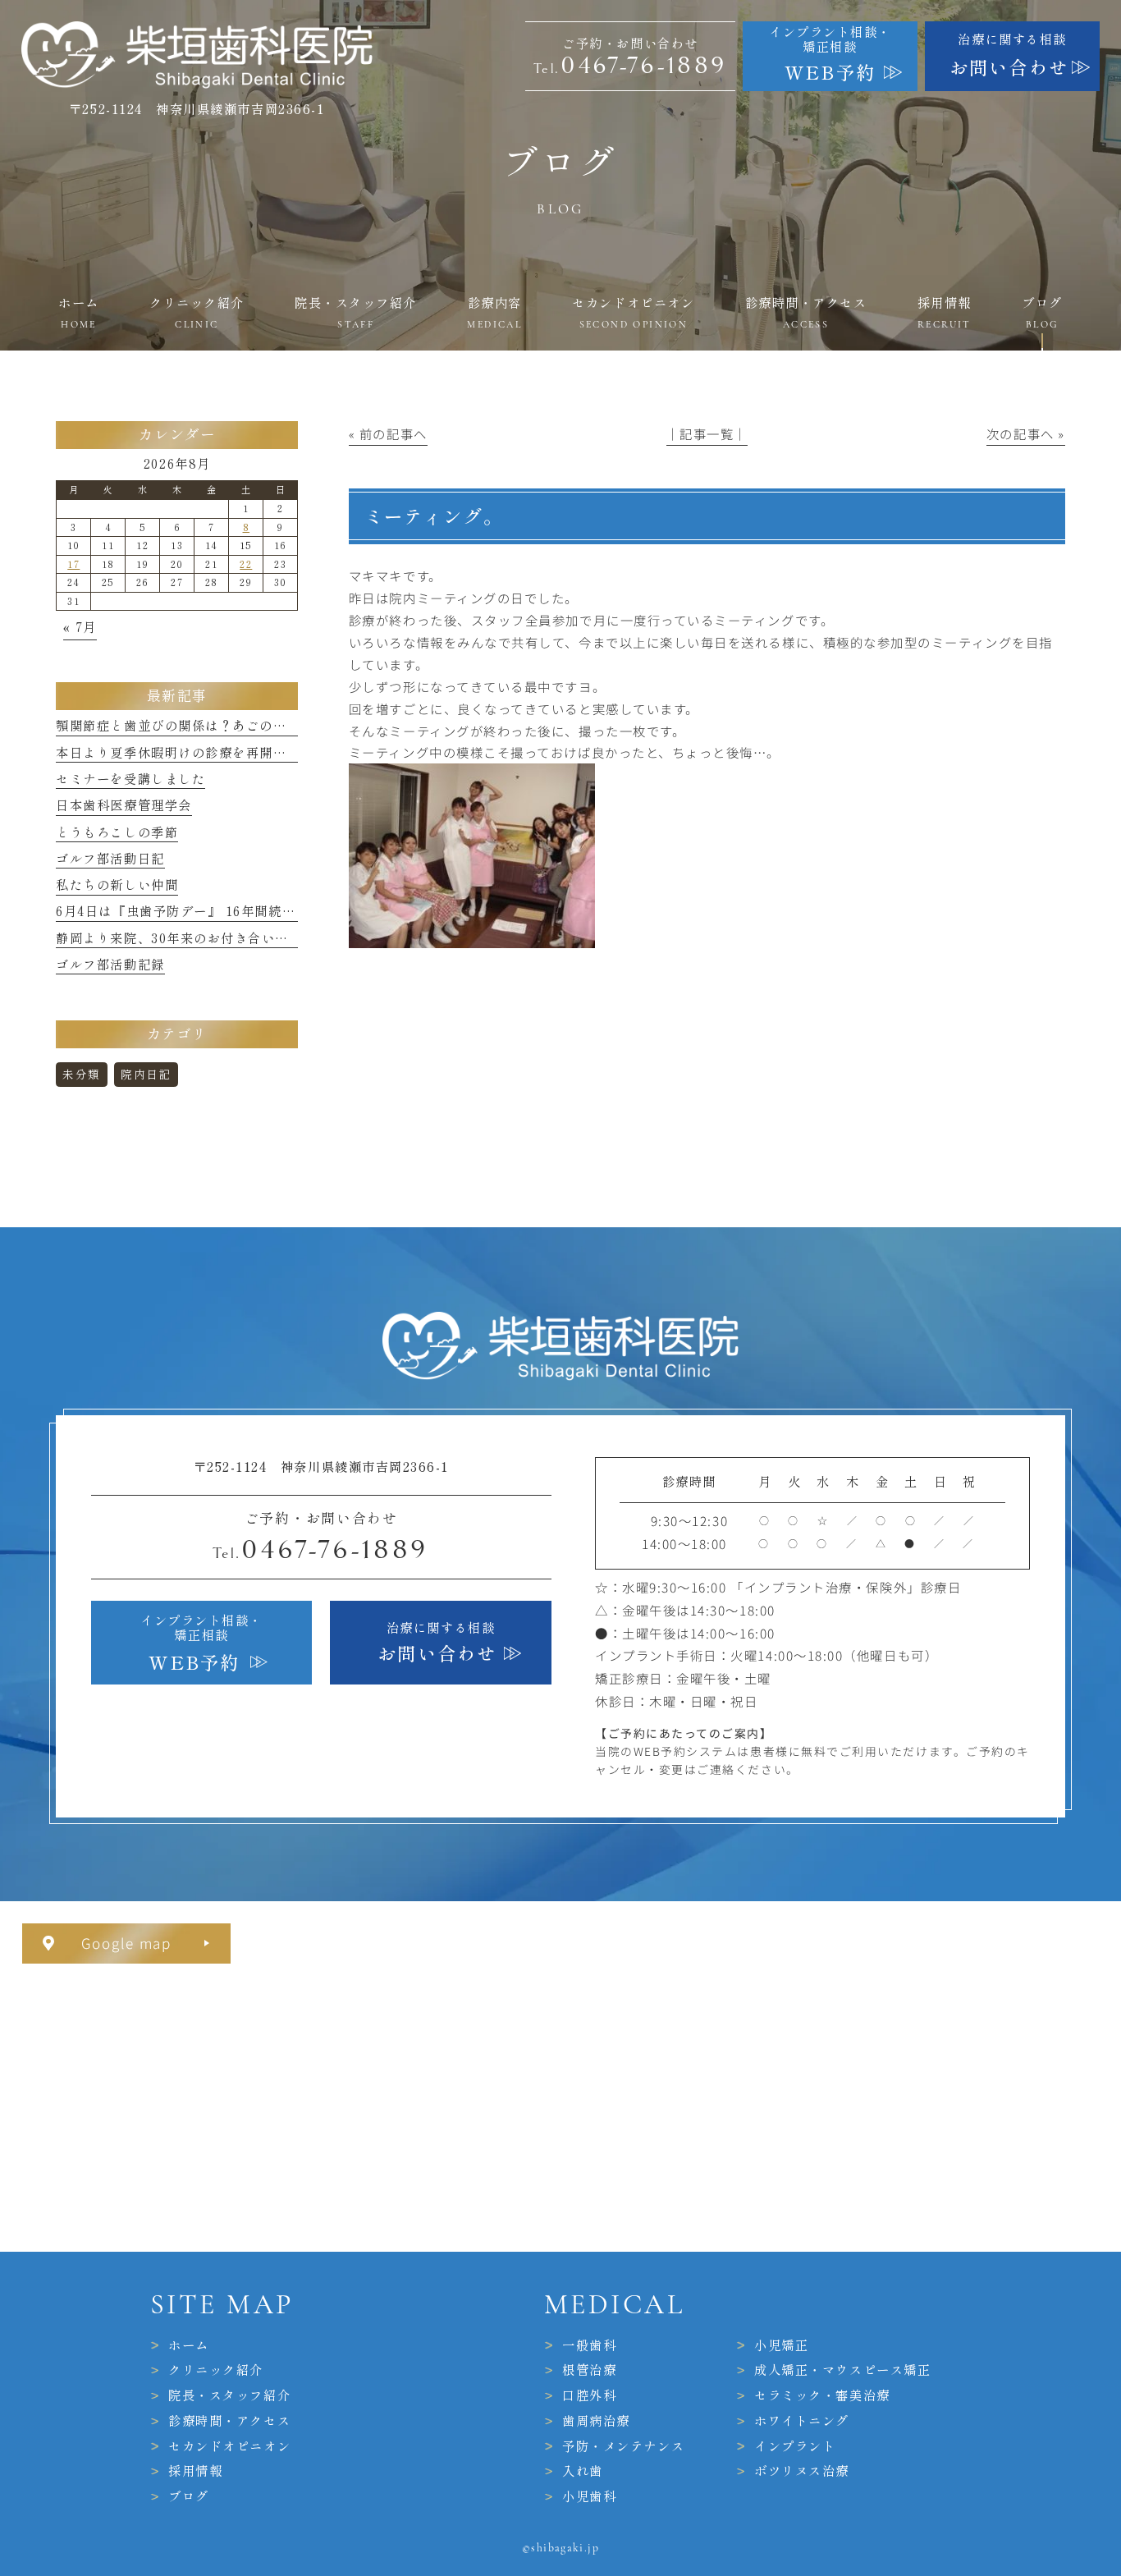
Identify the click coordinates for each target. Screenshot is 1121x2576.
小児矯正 (781, 2345)
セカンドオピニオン (229, 2445)
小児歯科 (589, 2496)
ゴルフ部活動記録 (110, 965)
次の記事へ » (1026, 433)
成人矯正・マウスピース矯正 (842, 2370)
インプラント (795, 2445)
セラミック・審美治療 (822, 2395)
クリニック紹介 (216, 2370)
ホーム (189, 2345)
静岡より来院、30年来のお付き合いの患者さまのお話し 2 (233, 938)
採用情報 (195, 2471)
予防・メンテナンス (623, 2445)
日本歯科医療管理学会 (124, 805)
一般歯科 (589, 2345)
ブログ (189, 2496)
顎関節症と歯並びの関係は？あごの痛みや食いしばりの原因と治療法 (266, 726)
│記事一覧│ (707, 433)
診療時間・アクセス (229, 2421)
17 (73, 564)
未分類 (82, 1075)
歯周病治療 (596, 2421)
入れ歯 (583, 2471)
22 (246, 564)
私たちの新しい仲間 (117, 885)
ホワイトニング (802, 2421)
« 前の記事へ (388, 433)
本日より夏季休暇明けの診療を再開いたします (198, 753)
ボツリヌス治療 (802, 2471)
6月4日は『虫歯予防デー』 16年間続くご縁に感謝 (209, 911)
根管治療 (589, 2370)
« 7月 (80, 627)
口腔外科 (589, 2395)
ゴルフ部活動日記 (110, 859)
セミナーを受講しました (130, 779)
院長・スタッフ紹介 (229, 2395)
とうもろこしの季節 (117, 832)
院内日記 (146, 1075)
